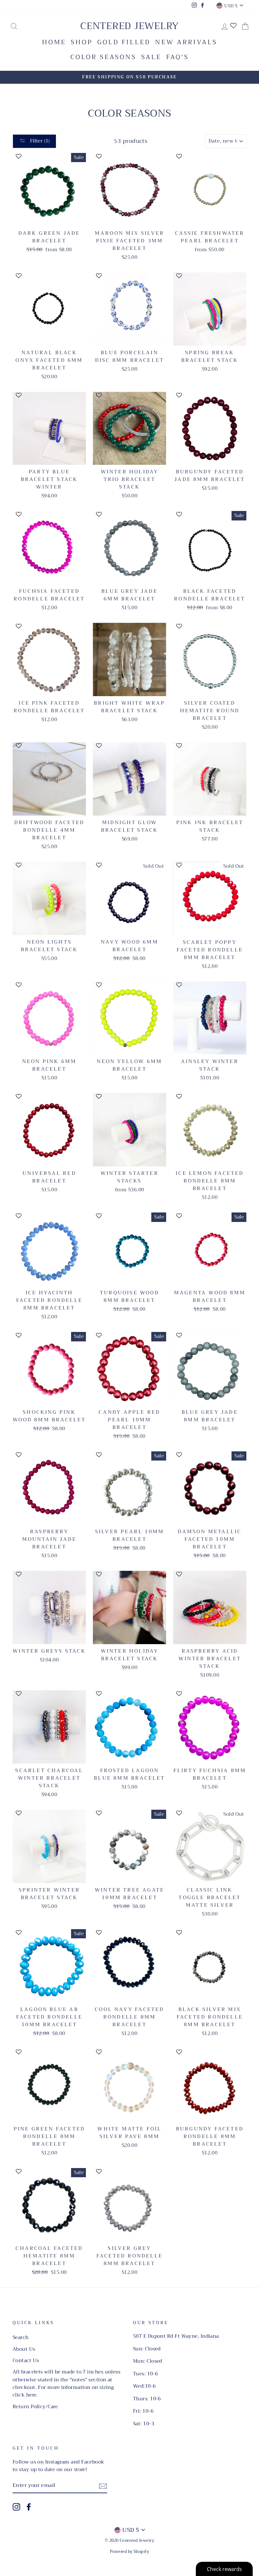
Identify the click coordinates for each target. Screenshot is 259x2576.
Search (21, 2337)
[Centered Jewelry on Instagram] (16, 2507)
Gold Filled (124, 42)
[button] (53, 159)
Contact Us (26, 2360)
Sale (151, 57)
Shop (82, 42)
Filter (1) (39, 141)
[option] (129, 77)
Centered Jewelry (129, 26)
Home (54, 42)
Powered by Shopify (129, 2552)
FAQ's (178, 57)
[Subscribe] (103, 2486)
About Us (24, 2349)
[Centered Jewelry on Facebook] (29, 2507)
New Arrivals (186, 42)
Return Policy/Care (35, 2407)
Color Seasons (103, 57)
